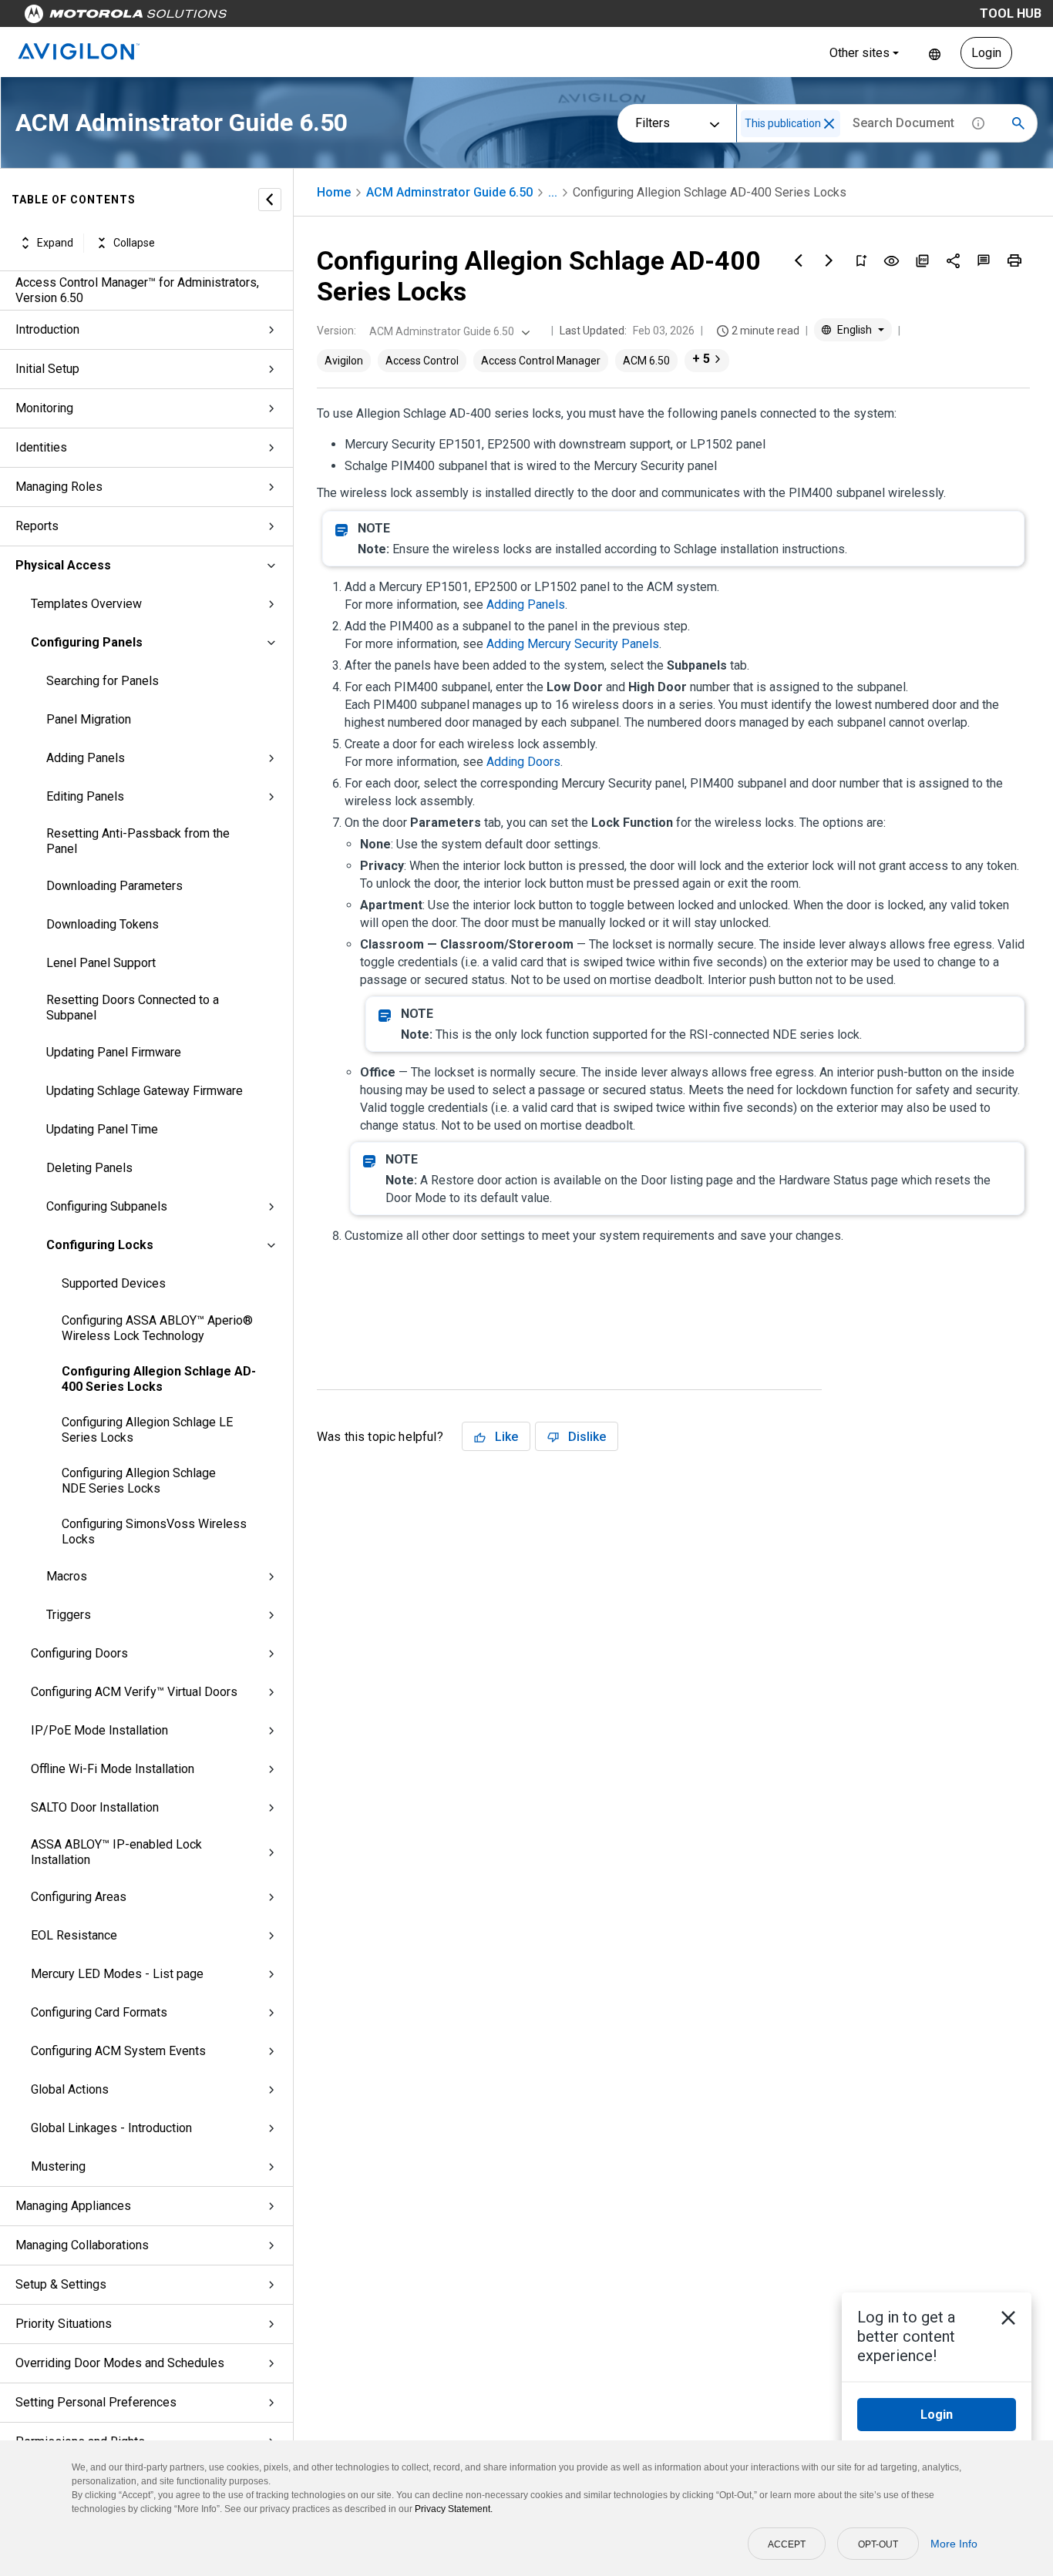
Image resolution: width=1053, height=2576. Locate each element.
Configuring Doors (79, 1653)
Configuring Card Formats (99, 2012)
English (935, 53)
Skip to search (405, 17)
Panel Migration (89, 719)
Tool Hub (1011, 13)
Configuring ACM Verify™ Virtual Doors (134, 1692)
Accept (787, 2544)
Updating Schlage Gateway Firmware (145, 1091)
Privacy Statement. (454, 2509)
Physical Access (63, 565)
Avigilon (344, 361)
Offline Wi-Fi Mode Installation (113, 1769)
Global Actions (70, 2089)
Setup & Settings (61, 2284)
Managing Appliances (73, 2206)
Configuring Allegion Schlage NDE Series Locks (139, 1481)
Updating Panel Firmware (114, 1052)
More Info (954, 2544)
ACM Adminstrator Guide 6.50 (449, 192)
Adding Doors (523, 762)
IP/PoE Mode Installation (99, 1730)
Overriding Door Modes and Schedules (120, 2363)
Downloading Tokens (103, 924)
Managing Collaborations (82, 2245)
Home (334, 192)
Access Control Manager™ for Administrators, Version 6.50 (137, 290)
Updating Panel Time (102, 1129)
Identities (41, 447)
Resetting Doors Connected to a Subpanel (133, 1008)
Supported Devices (114, 1283)
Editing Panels (85, 796)
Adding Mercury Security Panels (573, 644)
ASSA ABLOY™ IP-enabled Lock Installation (116, 1852)
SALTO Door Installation (95, 1807)
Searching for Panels (103, 681)
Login (986, 53)
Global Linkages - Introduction (111, 2128)
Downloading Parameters (114, 886)
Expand (55, 243)
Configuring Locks (100, 1245)
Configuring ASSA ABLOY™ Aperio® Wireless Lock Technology (157, 1328)
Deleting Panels (89, 1168)
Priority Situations (64, 2324)
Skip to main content (294, 17)
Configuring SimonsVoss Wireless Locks (154, 1531)
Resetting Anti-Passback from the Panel (138, 841)
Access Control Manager (541, 361)
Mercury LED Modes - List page (117, 1974)
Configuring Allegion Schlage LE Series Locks (147, 1430)
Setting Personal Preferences (96, 2402)
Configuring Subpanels (107, 1206)
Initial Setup (47, 369)
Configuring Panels (87, 642)
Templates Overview (86, 604)
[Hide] (270, 200)
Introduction (47, 329)
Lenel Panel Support (101, 963)
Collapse (134, 243)
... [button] (553, 192)
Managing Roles (59, 487)
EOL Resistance (74, 1935)
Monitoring (44, 408)
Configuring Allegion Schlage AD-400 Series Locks (159, 1379)
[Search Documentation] (1018, 123)
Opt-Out (878, 2544)
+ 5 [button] (701, 359)
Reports (37, 526)
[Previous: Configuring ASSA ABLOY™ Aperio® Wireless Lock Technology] (799, 260)
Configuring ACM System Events (118, 2051)
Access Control (422, 361)
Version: (336, 331)
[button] (829, 124)
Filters (653, 123)
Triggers (69, 1615)
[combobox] (448, 331)
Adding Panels (86, 758)
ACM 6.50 (646, 361)
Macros (67, 1576)
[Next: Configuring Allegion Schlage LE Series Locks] (829, 260)
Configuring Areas (79, 1897)
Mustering (58, 2166)
